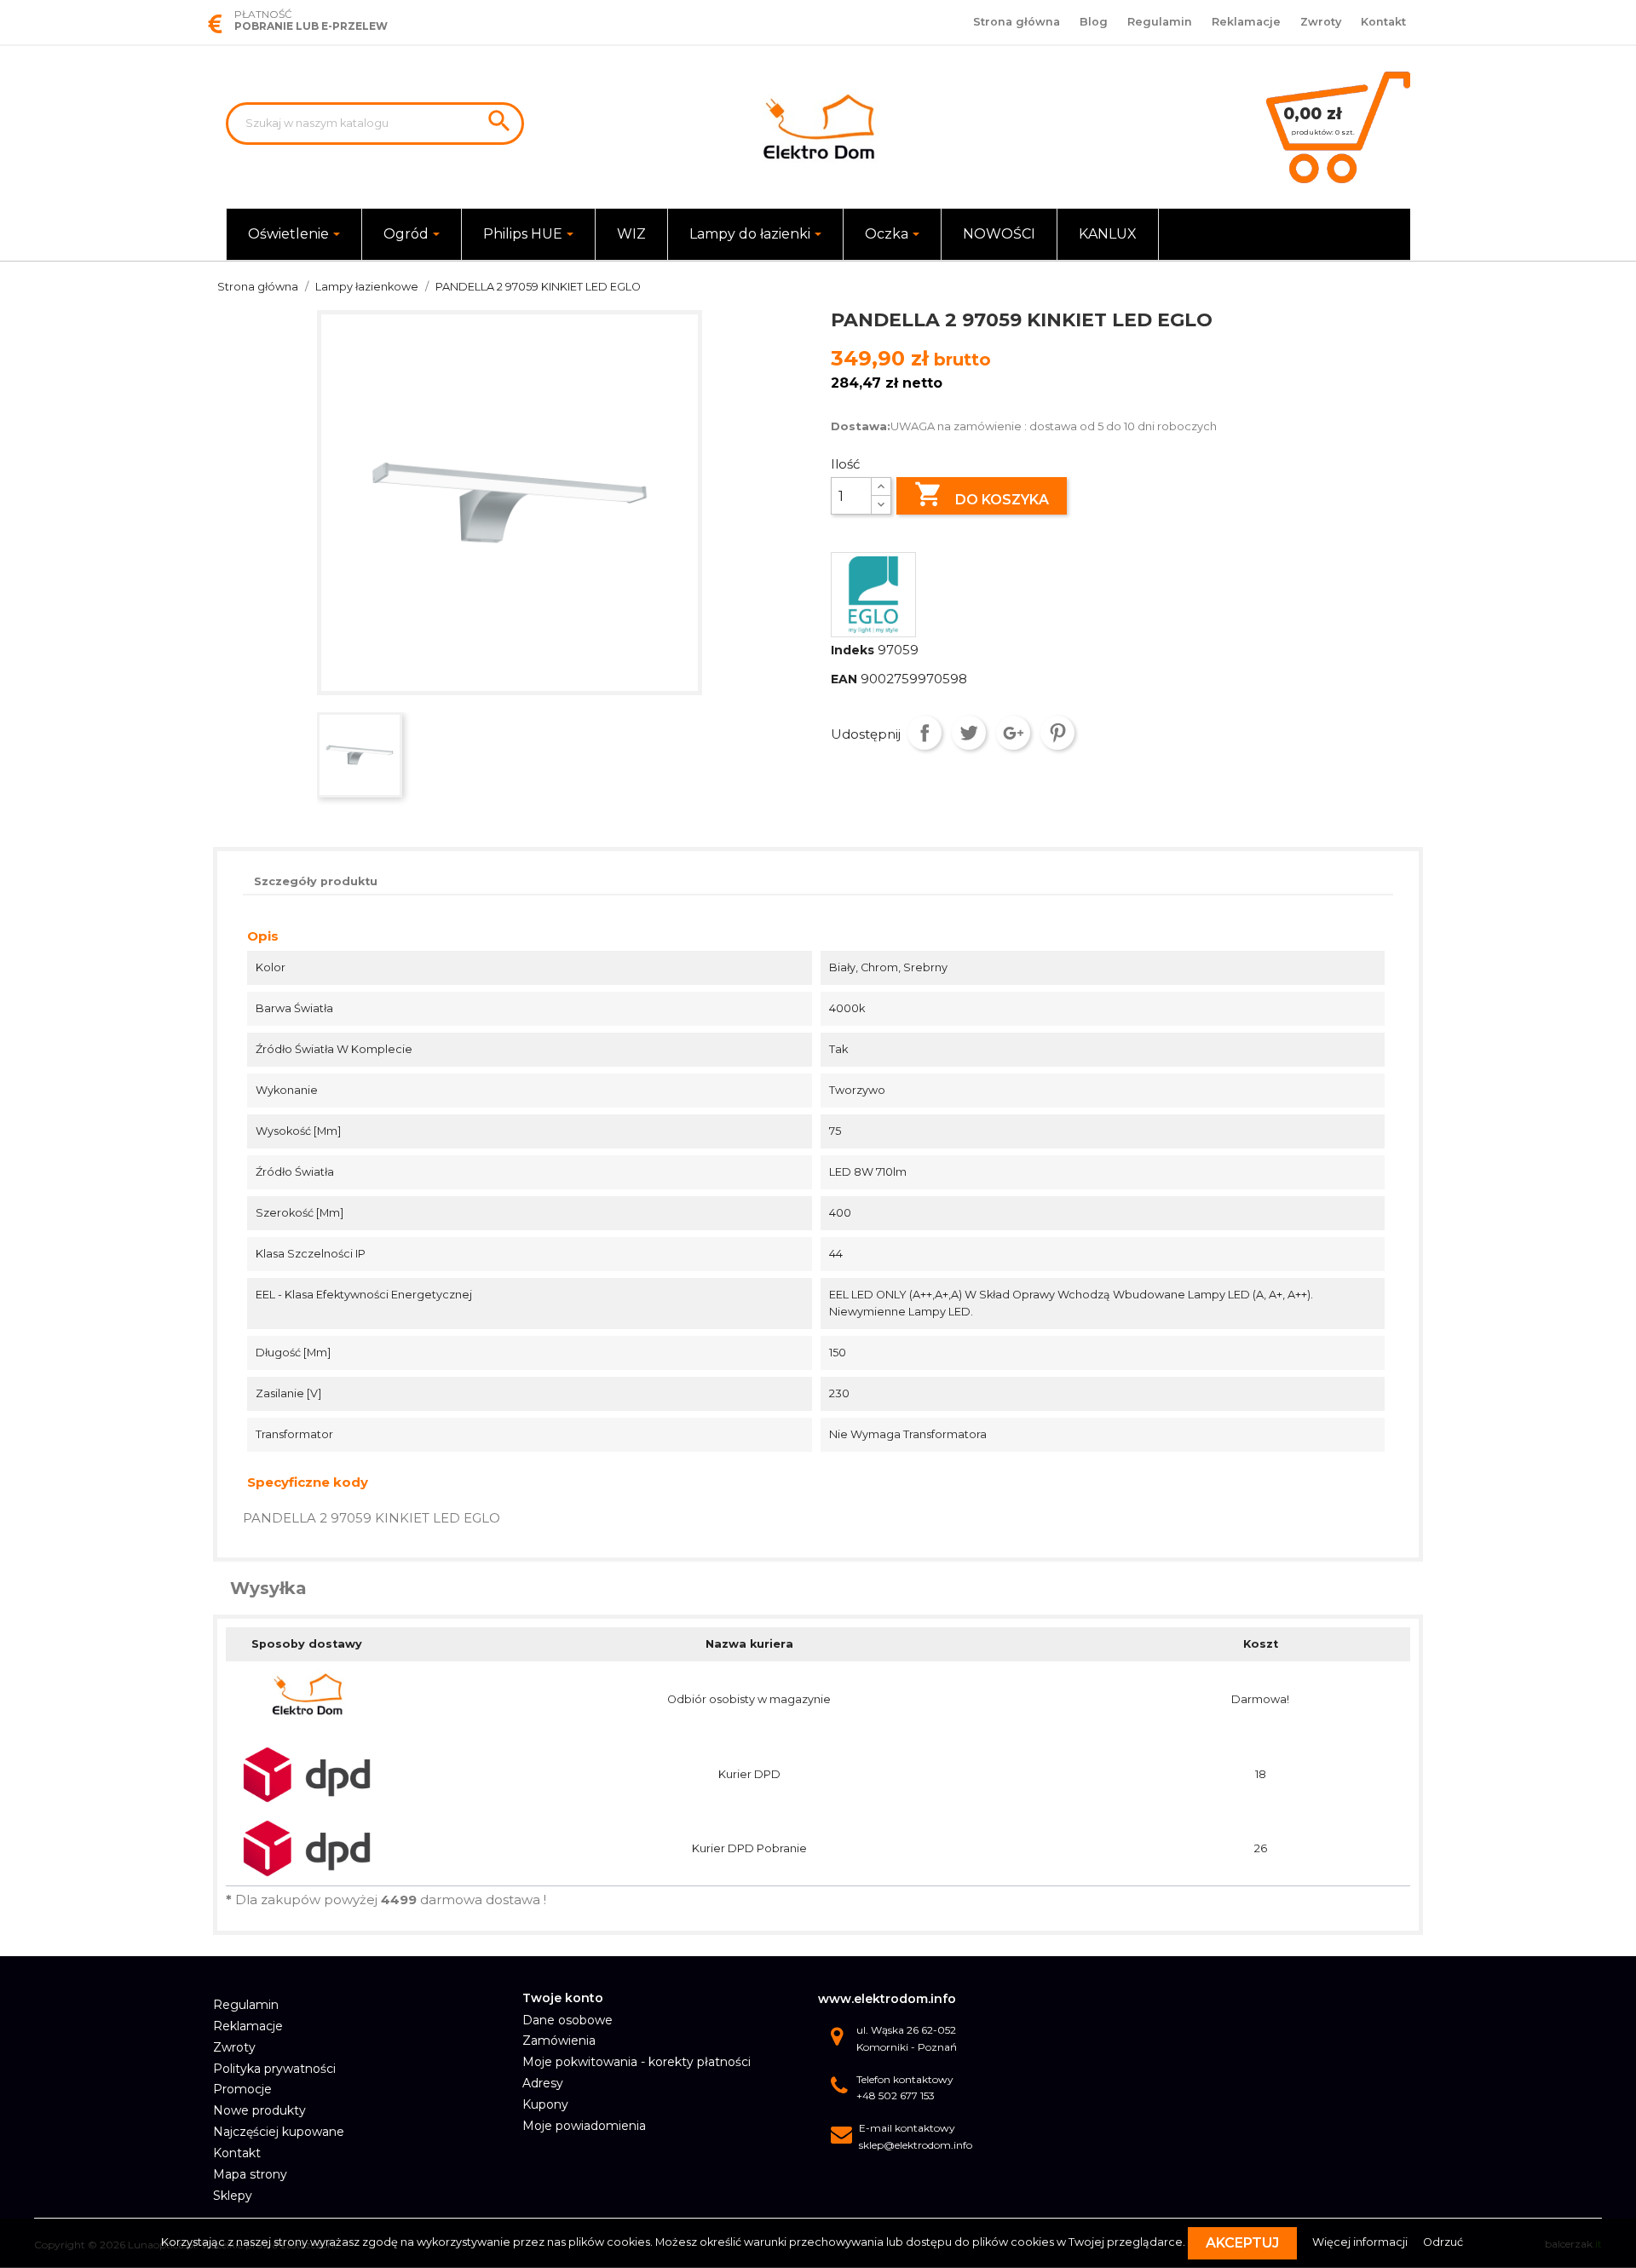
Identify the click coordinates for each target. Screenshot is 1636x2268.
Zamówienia (559, 2041)
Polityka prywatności (274, 2069)
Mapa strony (250, 2174)
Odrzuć (1443, 2242)
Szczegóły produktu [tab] (316, 881)
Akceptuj (1242, 2243)
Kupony (545, 2104)
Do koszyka (982, 494)
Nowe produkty (259, 2110)
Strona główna (1017, 22)
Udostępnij (925, 733)
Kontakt (1383, 22)
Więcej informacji (1361, 2242)
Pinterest (1057, 733)
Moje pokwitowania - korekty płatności (637, 2062)
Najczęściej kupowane (279, 2132)
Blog (1094, 22)
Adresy (543, 2083)
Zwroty (1321, 22)
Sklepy (233, 2196)
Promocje (242, 2089)
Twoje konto (563, 1998)
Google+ (1013, 733)
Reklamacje (1246, 22)
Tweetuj (969, 733)
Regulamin (1160, 22)
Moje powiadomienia (584, 2126)
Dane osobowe (567, 2020)
